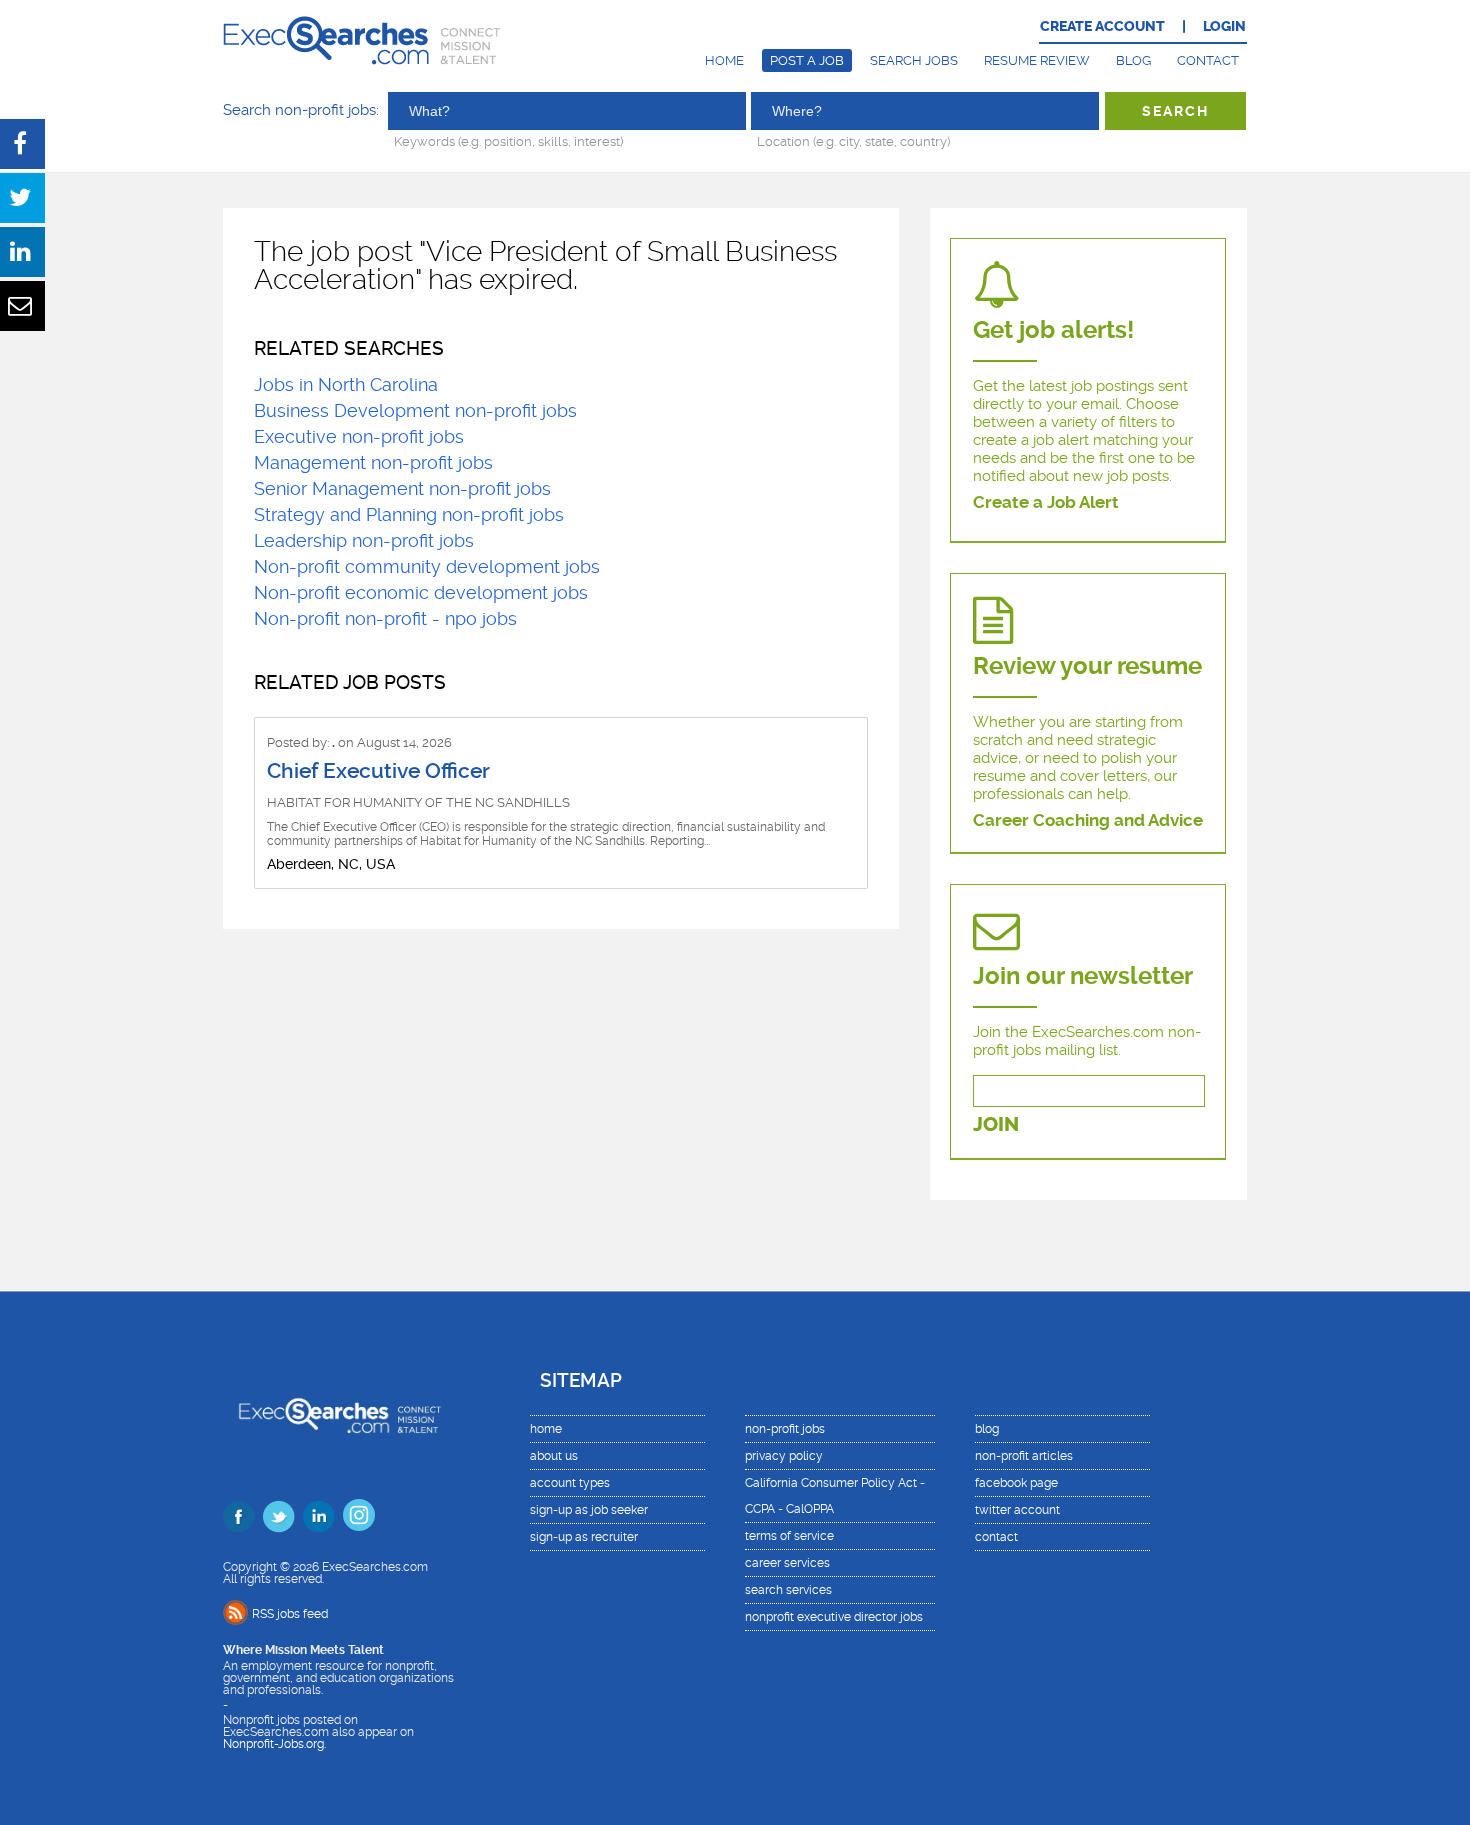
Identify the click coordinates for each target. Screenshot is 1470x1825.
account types (570, 1483)
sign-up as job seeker (589, 1510)
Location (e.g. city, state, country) (853, 141)
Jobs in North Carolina (346, 384)
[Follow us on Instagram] (359, 1515)
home (546, 1429)
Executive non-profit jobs (359, 436)
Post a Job (807, 60)
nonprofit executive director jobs (834, 1617)
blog (987, 1429)
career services (787, 1563)
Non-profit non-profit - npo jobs (385, 618)
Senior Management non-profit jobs (402, 488)
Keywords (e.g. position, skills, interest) (508, 141)
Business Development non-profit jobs (415, 410)
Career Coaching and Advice (1088, 820)
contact (996, 1537)
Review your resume (1087, 666)
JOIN (996, 1124)
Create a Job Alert (1046, 502)
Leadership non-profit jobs (364, 540)
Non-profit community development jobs (427, 566)
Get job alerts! (1053, 330)
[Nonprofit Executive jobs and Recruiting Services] (340, 1417)
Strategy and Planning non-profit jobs (409, 514)
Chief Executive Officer (378, 771)
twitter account (1017, 1510)
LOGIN (1224, 26)
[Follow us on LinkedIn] (319, 1516)
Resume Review (1037, 60)
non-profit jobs (785, 1429)
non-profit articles (1024, 1456)
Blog (1133, 60)
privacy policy (784, 1456)
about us (554, 1456)
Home (724, 60)
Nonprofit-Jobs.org (273, 1744)
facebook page (1016, 1483)
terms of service (789, 1536)
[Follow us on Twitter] (279, 1516)
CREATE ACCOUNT (1102, 26)
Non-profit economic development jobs (421, 592)
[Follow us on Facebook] (239, 1516)
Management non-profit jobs (373, 462)
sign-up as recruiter (584, 1537)
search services (788, 1590)
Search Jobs (914, 60)
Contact (1208, 60)
